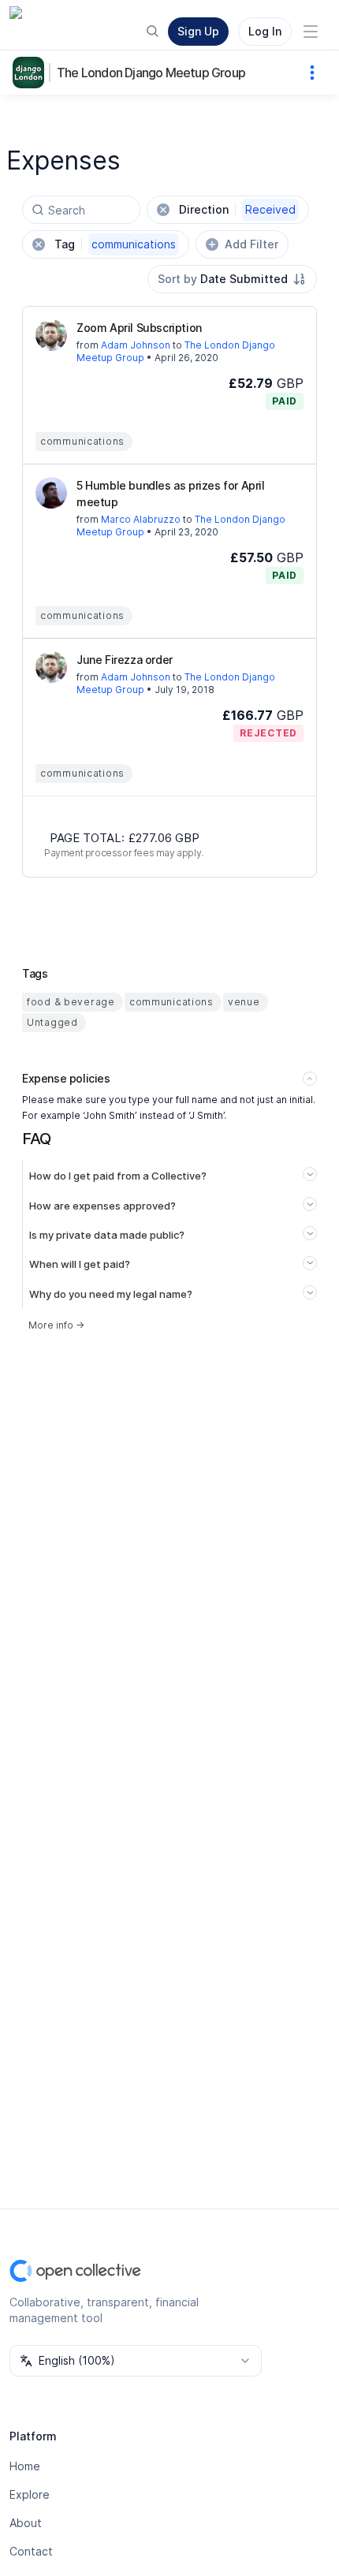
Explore (30, 2494)
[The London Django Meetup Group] (32, 73)
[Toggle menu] (311, 32)
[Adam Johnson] (51, 335)
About (26, 2523)
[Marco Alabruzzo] (51, 493)
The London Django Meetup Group (151, 73)
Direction (237, 209)
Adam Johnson (136, 345)
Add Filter (251, 244)
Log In (265, 31)
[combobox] (232, 279)
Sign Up (198, 31)
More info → (56, 1325)
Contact (31, 2551)
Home (25, 2466)
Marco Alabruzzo (141, 519)
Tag (115, 244)
